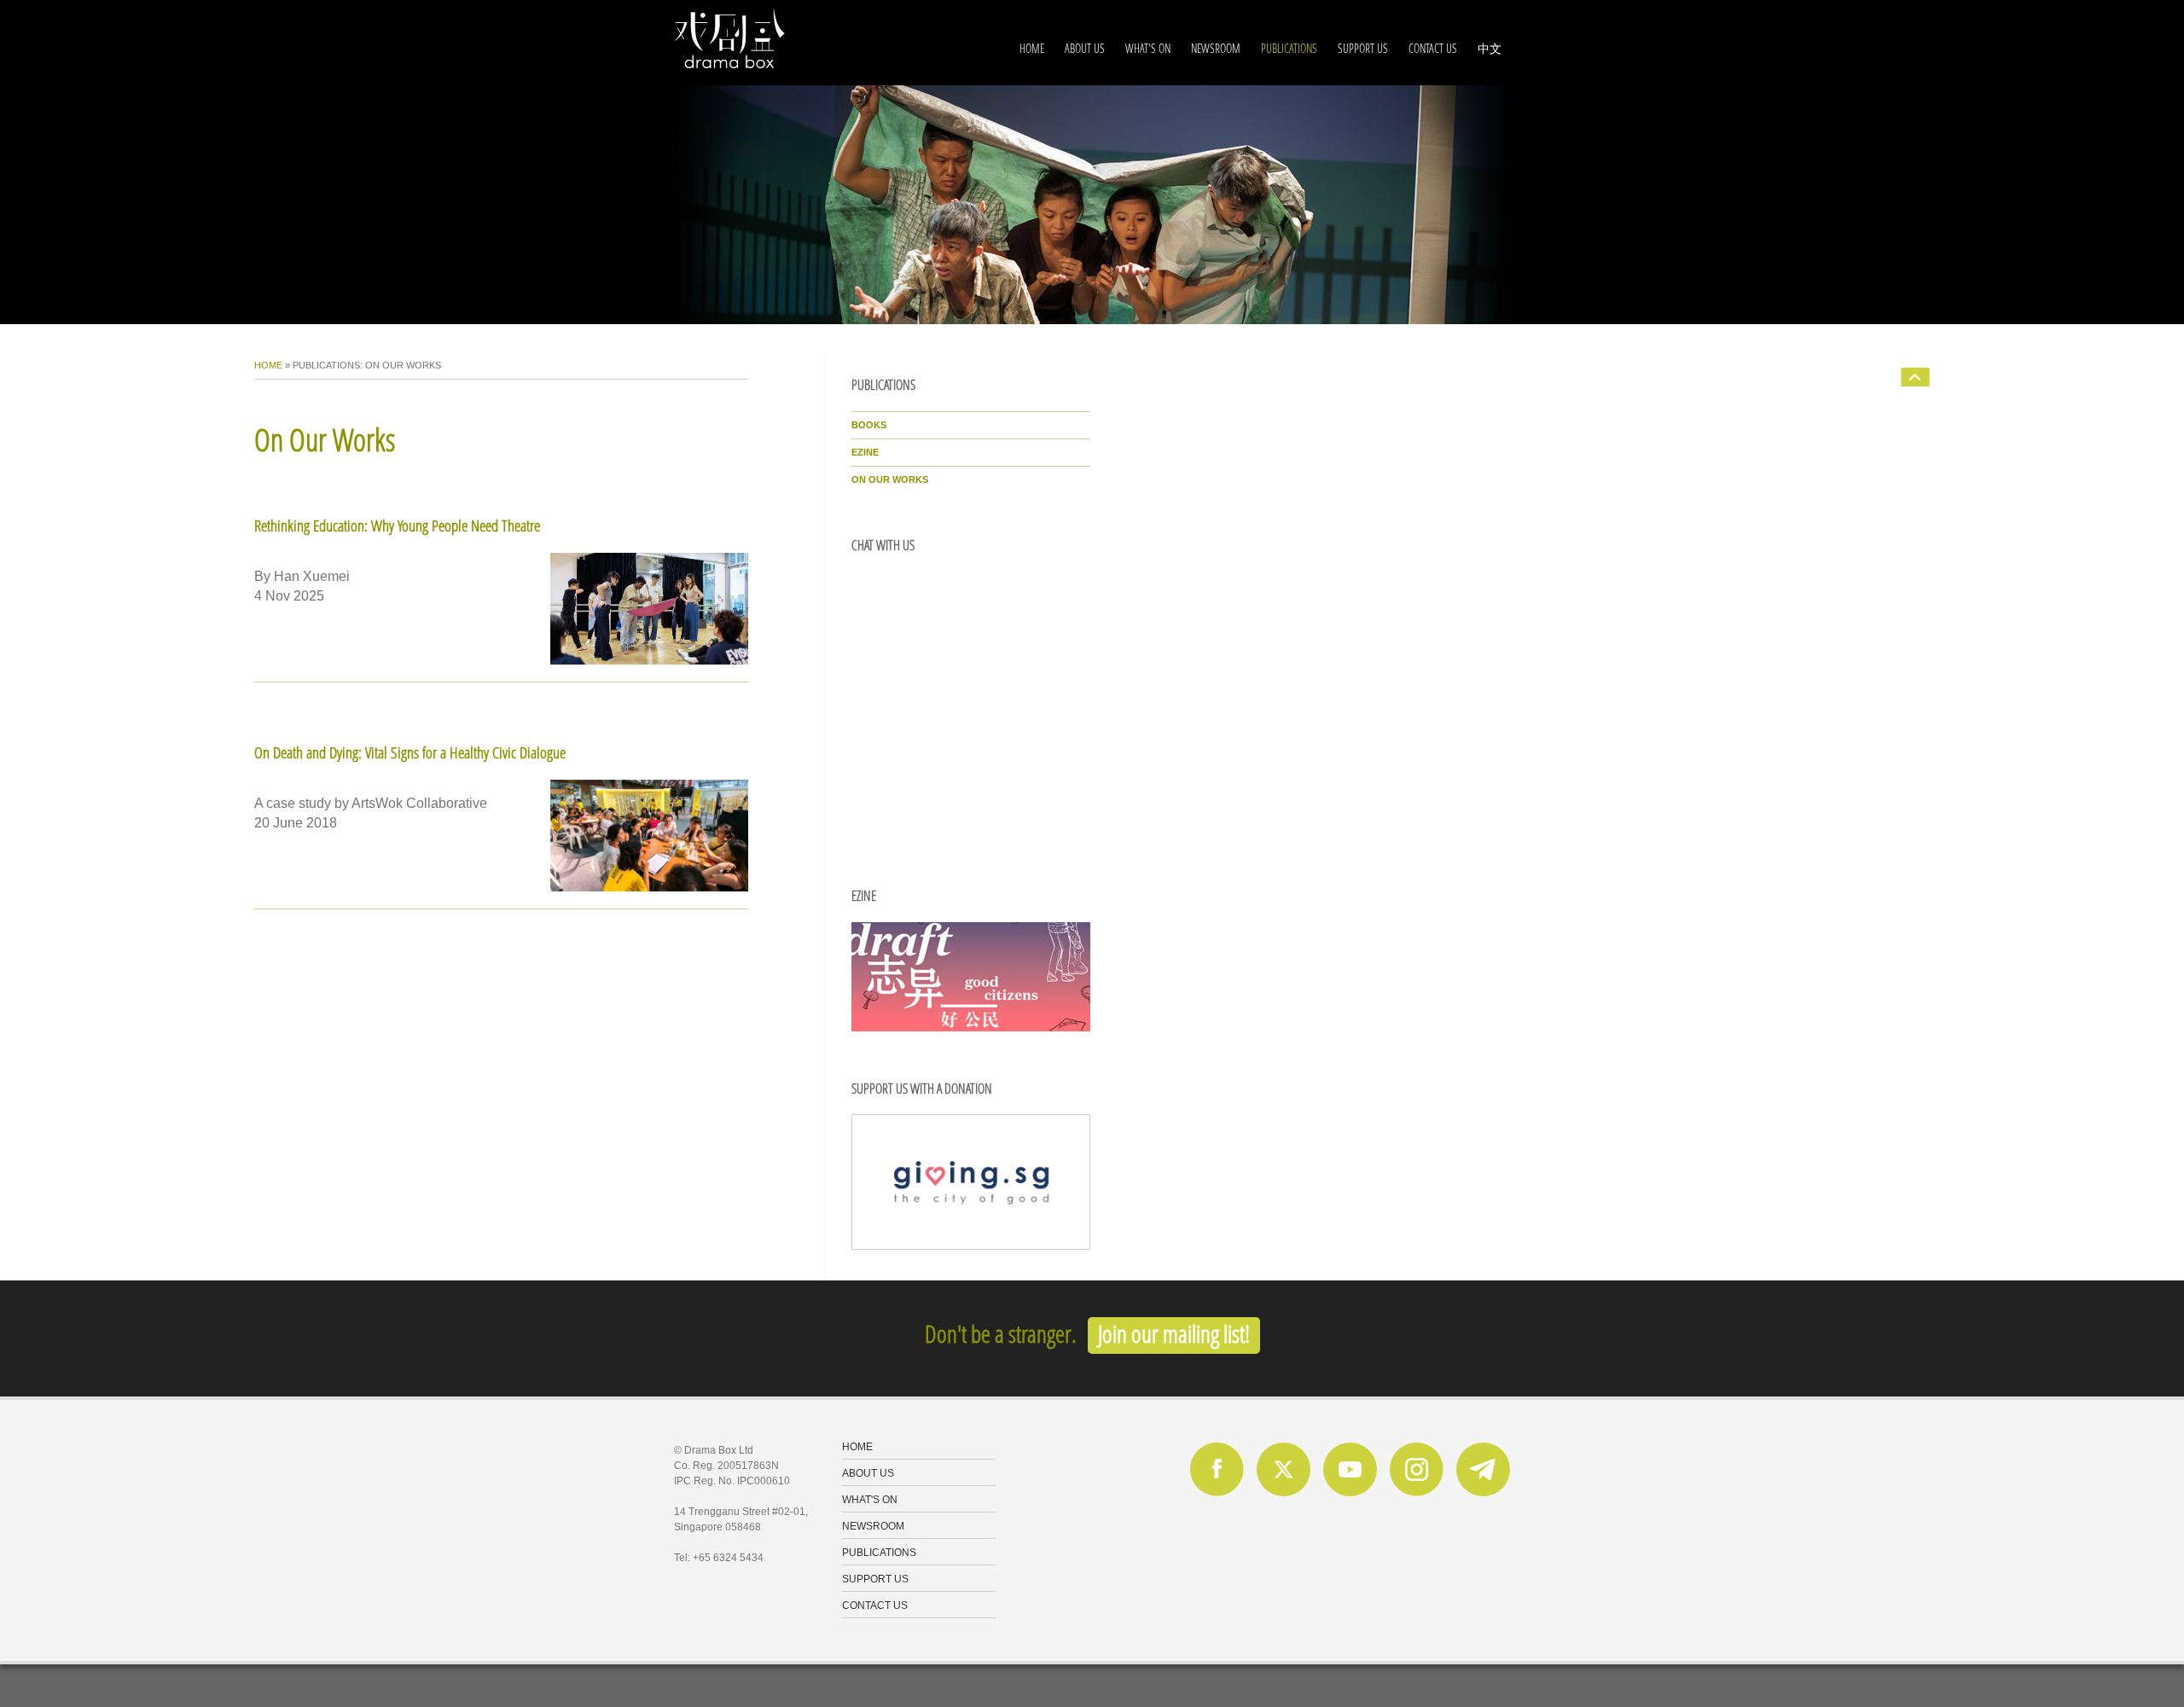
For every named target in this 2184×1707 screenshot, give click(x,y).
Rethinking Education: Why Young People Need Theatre (397, 525)
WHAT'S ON (1148, 48)
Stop (673, 332)
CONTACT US (1433, 48)
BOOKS (869, 425)
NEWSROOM (1216, 48)
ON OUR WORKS (890, 479)
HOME (1032, 48)
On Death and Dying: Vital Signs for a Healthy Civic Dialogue (410, 752)
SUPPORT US (1363, 48)
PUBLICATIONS (1289, 48)
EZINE (865, 452)
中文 (1490, 48)
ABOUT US (1085, 48)
